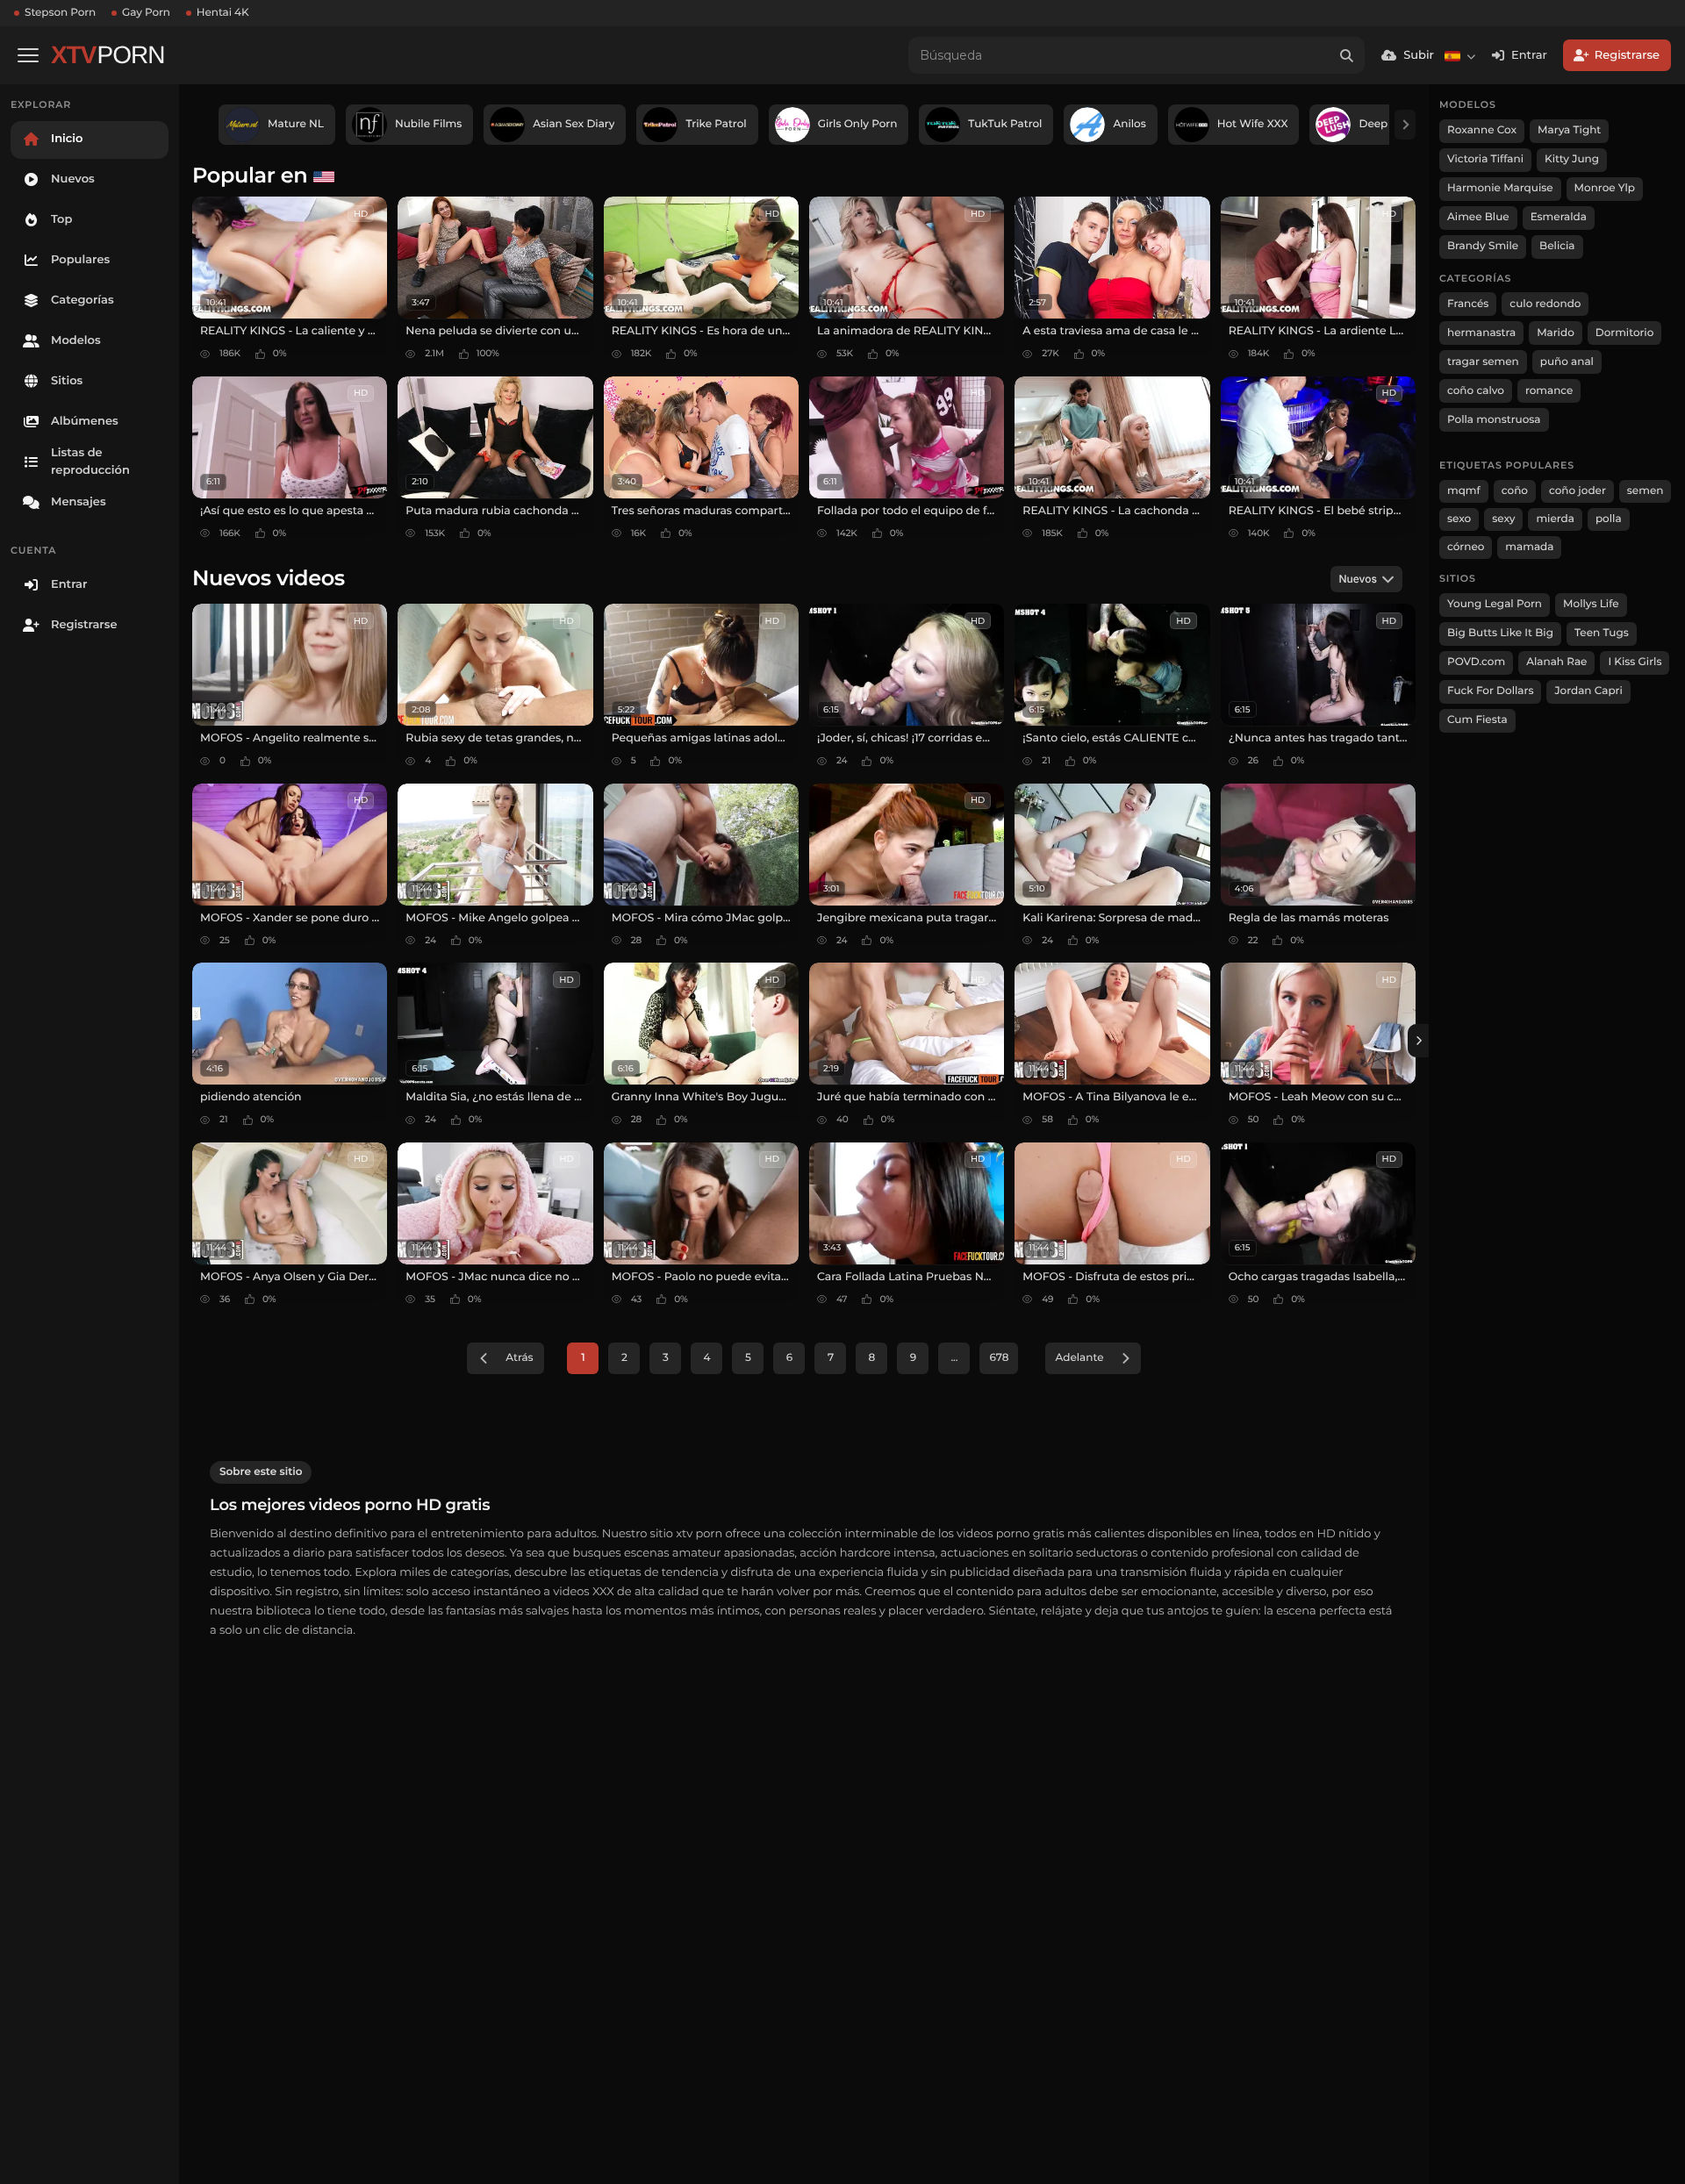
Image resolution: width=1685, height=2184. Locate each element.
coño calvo (1476, 391)
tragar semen (1483, 362)
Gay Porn (146, 13)
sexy (1503, 519)
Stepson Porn (60, 13)
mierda (1555, 519)
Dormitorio (1625, 333)
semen (1646, 491)
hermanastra (1481, 333)
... (954, 1358)
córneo (1466, 547)
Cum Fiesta (1477, 720)
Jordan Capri (1588, 691)
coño (1515, 491)
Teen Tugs (1602, 633)
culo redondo (1545, 304)
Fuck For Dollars (1490, 691)
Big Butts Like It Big (1500, 633)
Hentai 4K (223, 13)
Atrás (519, 1358)
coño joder (1577, 491)
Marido (1556, 333)
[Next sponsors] (1405, 125)
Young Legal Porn (1495, 604)
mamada (1529, 547)
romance (1549, 391)
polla (1609, 519)
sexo (1459, 519)
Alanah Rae (1556, 662)
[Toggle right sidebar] (1418, 1041)
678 (999, 1358)
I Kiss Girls (1635, 662)
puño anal (1567, 362)
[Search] (1346, 55)
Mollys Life (1591, 604)
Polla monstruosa (1494, 420)
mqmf (1464, 491)
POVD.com (1476, 662)
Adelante (1079, 1358)
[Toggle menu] (28, 55)
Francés (1468, 304)
